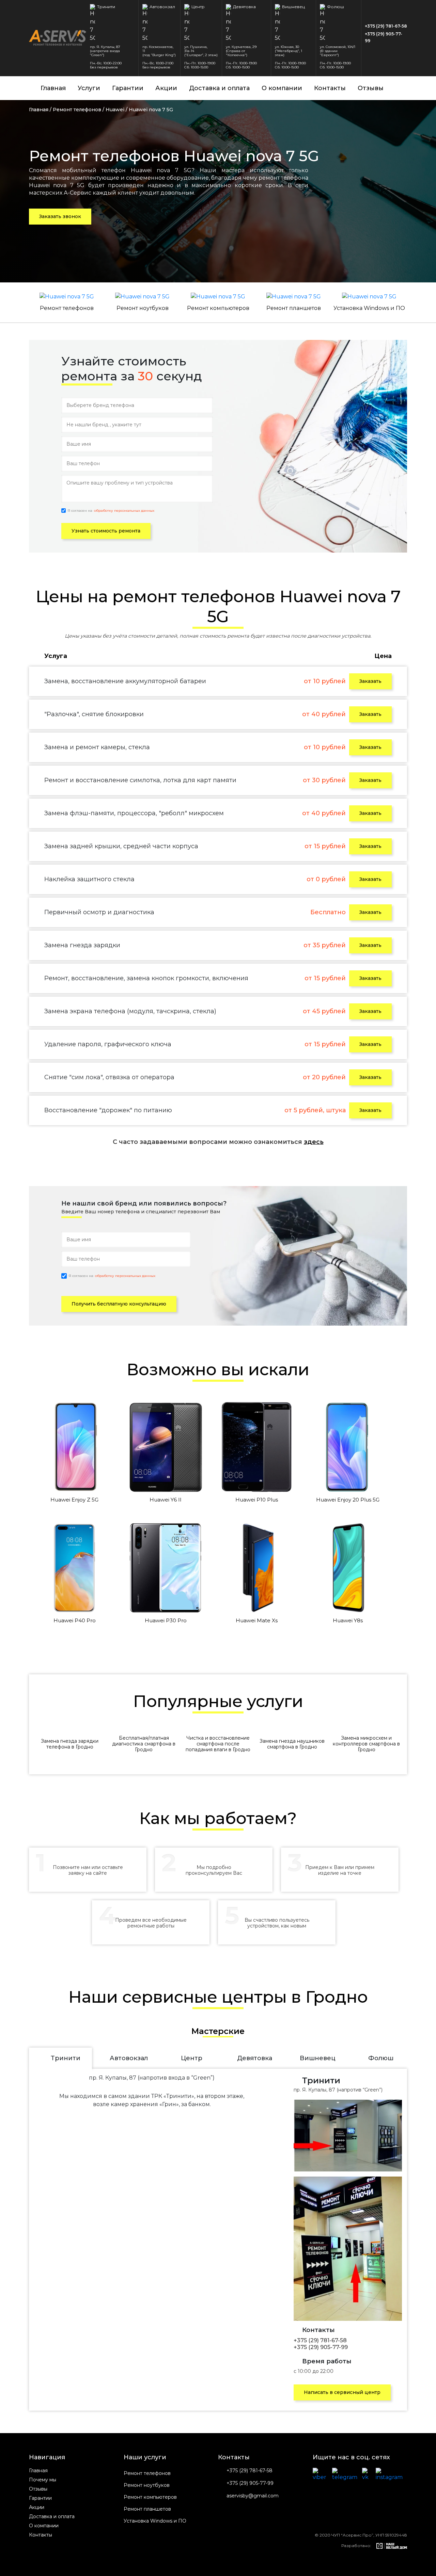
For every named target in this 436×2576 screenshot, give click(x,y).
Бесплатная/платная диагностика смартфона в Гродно (144, 1744)
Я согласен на (111, 511)
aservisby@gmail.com (253, 2496)
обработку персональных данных (124, 511)
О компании (282, 88)
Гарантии (128, 88)
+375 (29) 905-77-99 (384, 37)
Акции (166, 88)
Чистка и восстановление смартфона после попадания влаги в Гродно (218, 1744)
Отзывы (371, 88)
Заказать (370, 681)
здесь (314, 1142)
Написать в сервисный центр (342, 2392)
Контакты (330, 88)
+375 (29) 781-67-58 (386, 26)
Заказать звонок (60, 216)
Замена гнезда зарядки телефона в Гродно (70, 1744)
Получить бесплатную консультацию (119, 1304)
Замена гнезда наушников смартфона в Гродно (292, 1744)
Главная (53, 88)
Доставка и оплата (219, 88)
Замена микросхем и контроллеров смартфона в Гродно (366, 1744)
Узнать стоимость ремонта (106, 531)
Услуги (89, 88)
